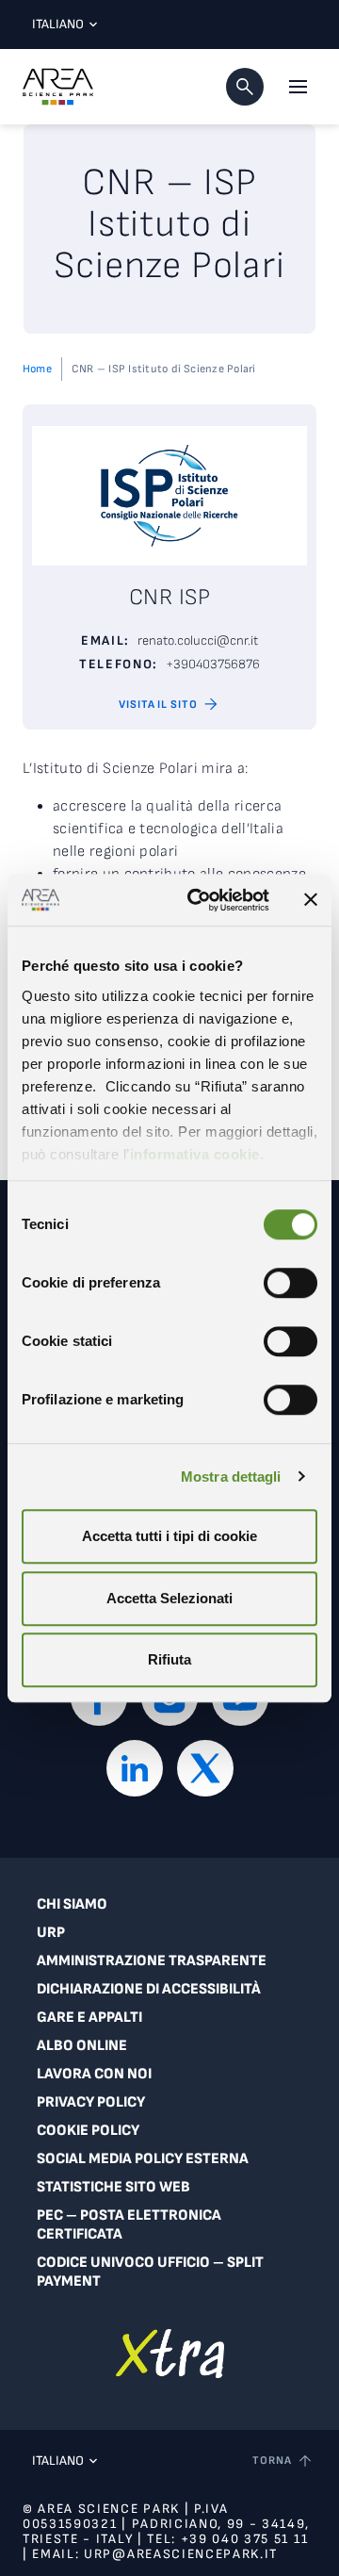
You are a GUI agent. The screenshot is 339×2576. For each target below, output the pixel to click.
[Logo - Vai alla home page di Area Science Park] (58, 87)
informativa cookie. (197, 1154)
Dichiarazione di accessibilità (149, 1989)
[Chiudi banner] (311, 900)
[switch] (291, 1283)
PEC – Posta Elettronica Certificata (129, 2225)
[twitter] (205, 1768)
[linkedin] (135, 1768)
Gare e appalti (89, 2018)
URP (51, 1933)
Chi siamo (72, 1904)
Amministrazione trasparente (152, 1961)
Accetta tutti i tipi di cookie (169, 1536)
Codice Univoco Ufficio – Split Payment (150, 2272)
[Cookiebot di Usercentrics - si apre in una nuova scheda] (199, 900)
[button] (245, 87)
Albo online (82, 2046)
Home (37, 369)
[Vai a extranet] (170, 2353)
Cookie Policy (88, 2131)
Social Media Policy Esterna (143, 2159)
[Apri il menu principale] (298, 87)
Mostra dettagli (231, 1477)
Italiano (58, 24)
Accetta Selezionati (169, 1598)
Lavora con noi (94, 2074)
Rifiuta (169, 1659)
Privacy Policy (91, 2102)
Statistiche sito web (113, 2187)
